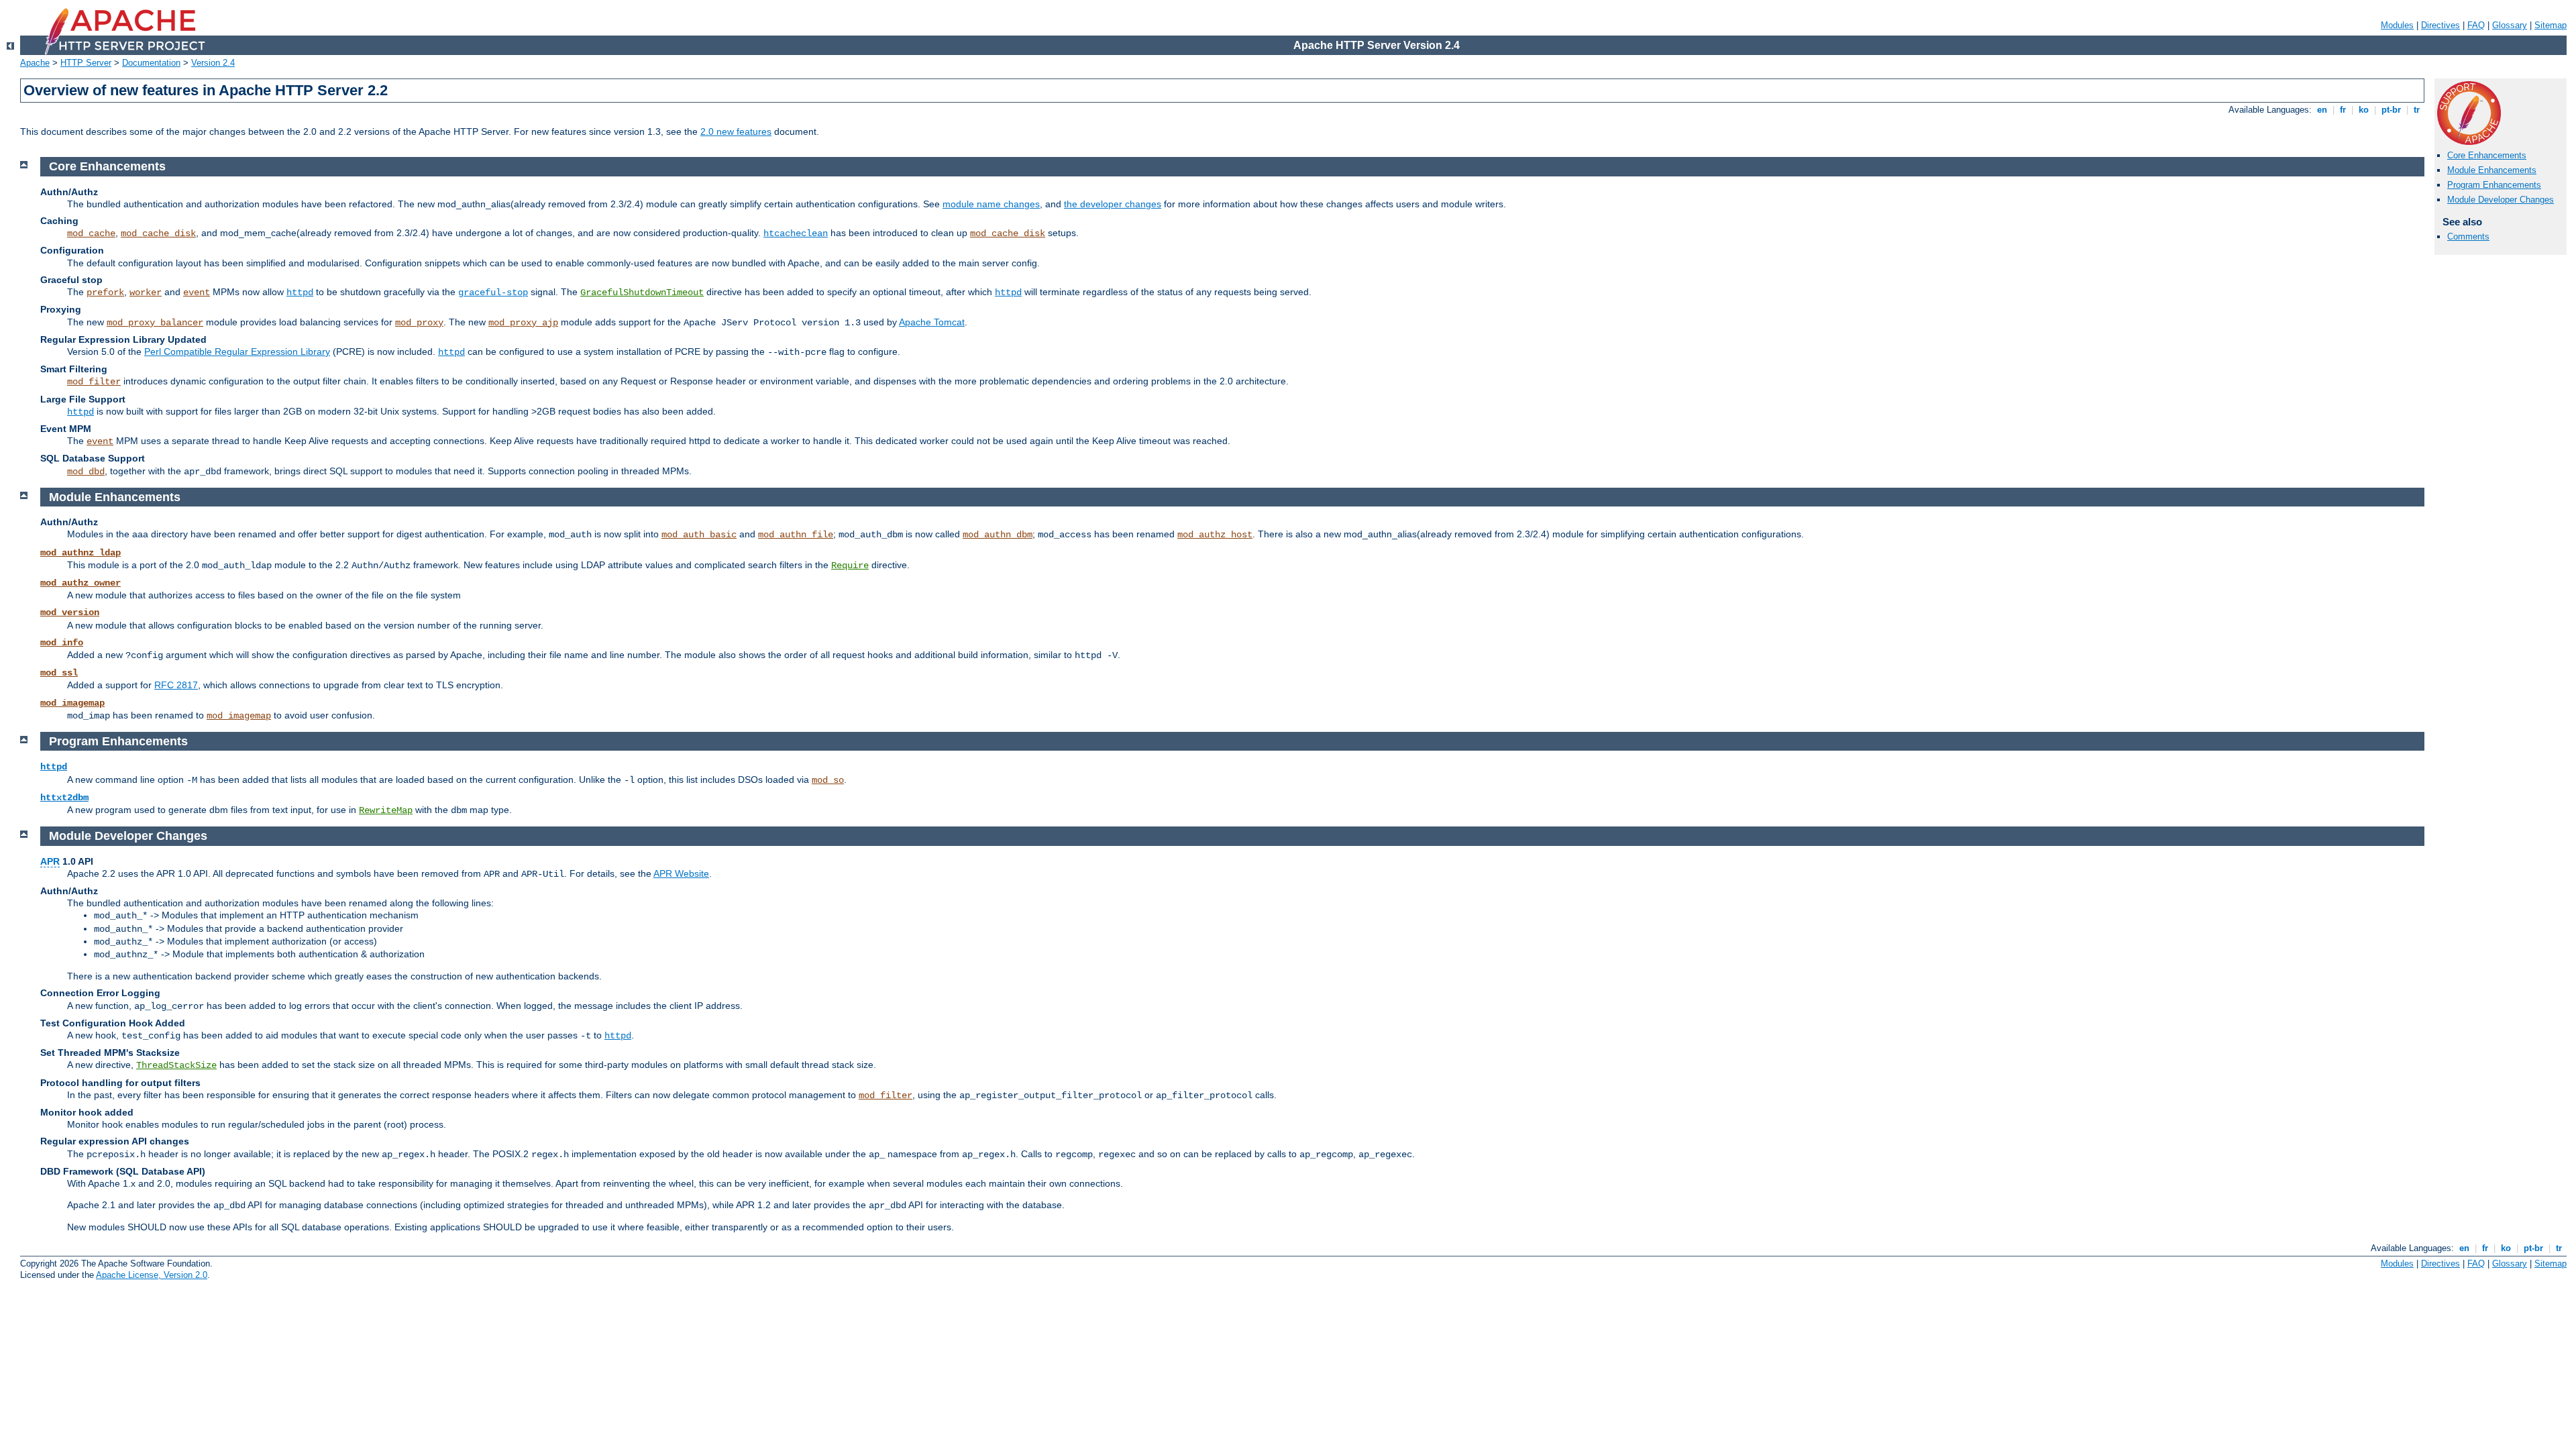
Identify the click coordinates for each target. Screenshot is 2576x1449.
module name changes (991, 204)
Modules (2397, 25)
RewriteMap (386, 810)
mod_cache (91, 233)
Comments (2468, 236)
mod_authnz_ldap (80, 553)
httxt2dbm (64, 798)
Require (850, 566)
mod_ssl (59, 673)
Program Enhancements (2494, 185)
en (2322, 110)
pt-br (2391, 110)
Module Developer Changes (2501, 200)
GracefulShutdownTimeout (642, 292)
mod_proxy (419, 323)
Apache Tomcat (932, 322)
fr (2343, 110)
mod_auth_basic (699, 535)
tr (2417, 110)
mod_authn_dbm (998, 535)
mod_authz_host (1215, 535)
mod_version (70, 612)
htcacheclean (796, 233)
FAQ (2476, 25)
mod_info (62, 643)
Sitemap (2551, 25)
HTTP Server (86, 63)
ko (2364, 110)
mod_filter (94, 382)
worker (146, 292)
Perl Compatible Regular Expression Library (237, 352)
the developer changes (1113, 204)
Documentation (151, 63)
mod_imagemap (72, 703)
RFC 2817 (176, 685)
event (197, 292)
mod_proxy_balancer (155, 323)
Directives (2440, 25)
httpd (300, 292)
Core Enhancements (2487, 155)
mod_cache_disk (158, 233)
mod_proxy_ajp (523, 323)
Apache (35, 63)
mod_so (828, 780)
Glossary (2510, 25)
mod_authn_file (796, 535)
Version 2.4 (213, 63)
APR (50, 861)
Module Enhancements (2492, 170)
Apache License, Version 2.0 (152, 1275)
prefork (105, 292)
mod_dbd (86, 472)
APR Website (681, 873)
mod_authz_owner (80, 583)
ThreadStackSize (176, 1065)
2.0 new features (736, 131)
